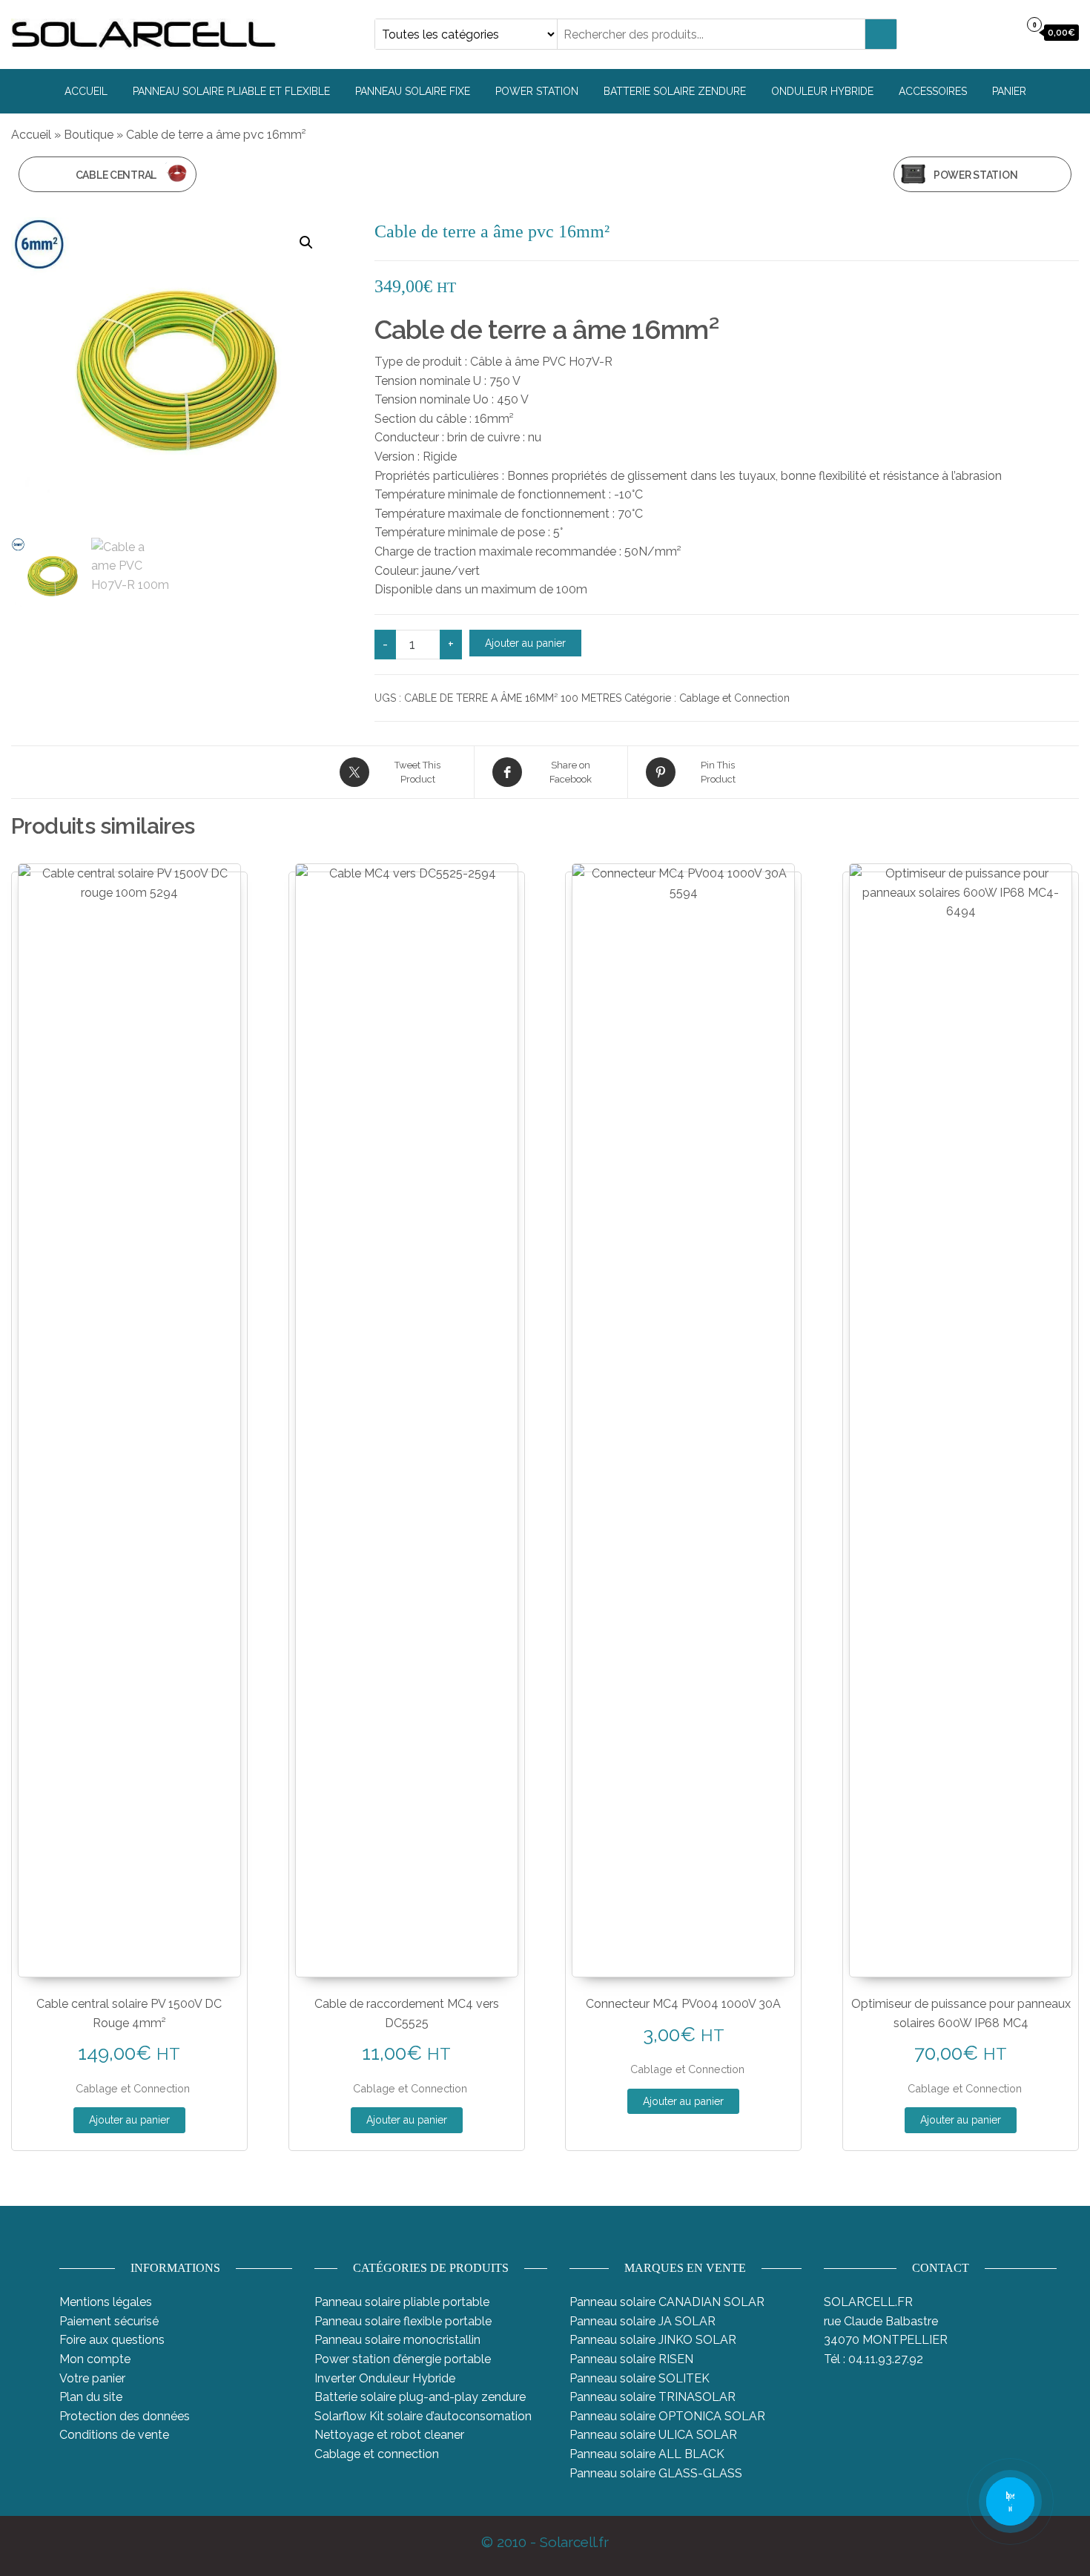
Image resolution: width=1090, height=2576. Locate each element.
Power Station (537, 91)
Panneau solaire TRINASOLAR (653, 2397)
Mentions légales (106, 2302)
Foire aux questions (112, 2340)
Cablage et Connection (734, 698)
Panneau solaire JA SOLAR (643, 2321)
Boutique (89, 135)
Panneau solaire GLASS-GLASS (656, 2473)
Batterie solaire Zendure (675, 91)
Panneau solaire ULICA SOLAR (653, 2435)
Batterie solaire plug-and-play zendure (420, 2397)
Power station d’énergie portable (403, 2359)
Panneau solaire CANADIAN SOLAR (667, 2302)
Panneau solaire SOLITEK (640, 2378)
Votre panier (92, 2378)
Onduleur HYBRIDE (822, 91)
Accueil (31, 135)
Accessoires (933, 91)
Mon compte (95, 2359)
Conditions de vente (114, 2435)
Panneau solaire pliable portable (402, 2302)
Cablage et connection (377, 2454)
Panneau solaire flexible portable (403, 2321)
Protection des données (125, 2416)
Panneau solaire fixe (413, 91)
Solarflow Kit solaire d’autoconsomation (423, 2416)
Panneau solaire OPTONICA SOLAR (667, 2416)
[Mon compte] (1004, 33)
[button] (306, 243)
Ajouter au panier (525, 643)
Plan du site (91, 2397)
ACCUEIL (86, 91)
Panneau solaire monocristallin (397, 2340)
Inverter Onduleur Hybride (385, 2378)
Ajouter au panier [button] (129, 2120)
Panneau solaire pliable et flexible (231, 91)
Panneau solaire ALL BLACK (647, 2454)
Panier (1009, 91)
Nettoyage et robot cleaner (389, 2435)
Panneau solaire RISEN (631, 2359)
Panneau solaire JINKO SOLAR (653, 2340)
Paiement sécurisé (109, 2321)
